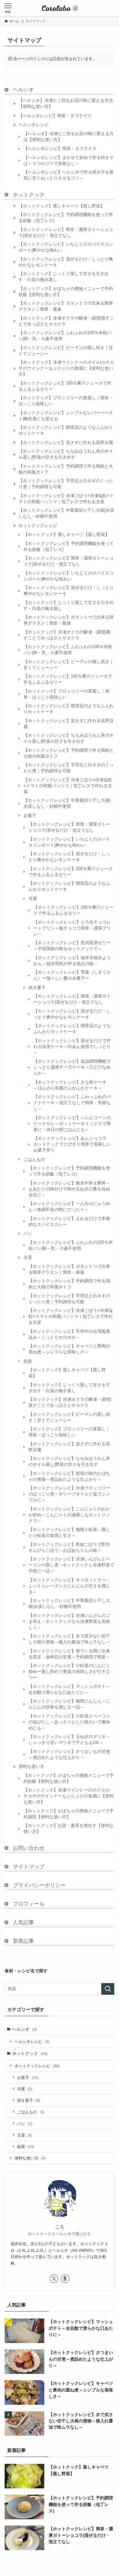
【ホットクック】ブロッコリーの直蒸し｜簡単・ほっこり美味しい (66, 401)
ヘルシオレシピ (34, 125)
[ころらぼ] (59, 8)
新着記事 (23, 1941)
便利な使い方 (31, 1766)
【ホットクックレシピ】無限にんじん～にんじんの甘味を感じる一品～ (69, 1704)
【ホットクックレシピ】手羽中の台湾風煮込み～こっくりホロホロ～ (69, 1334)
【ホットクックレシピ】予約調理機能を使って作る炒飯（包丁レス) (66, 218)
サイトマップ (29, 1867)
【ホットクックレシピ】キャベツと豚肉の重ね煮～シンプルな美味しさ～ (69, 1349)
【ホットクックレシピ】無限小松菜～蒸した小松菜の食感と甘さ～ (69, 1532)
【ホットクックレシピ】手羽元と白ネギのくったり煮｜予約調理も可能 (66, 484)
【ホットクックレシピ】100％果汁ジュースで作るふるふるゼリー (65, 386)
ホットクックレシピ (38, 526)
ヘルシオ (23, 89)
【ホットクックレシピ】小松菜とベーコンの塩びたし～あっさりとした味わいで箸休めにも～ (69, 1722)
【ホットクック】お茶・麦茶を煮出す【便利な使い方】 (69, 1828)
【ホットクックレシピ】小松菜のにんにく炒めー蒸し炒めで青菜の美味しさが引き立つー (69, 1671)
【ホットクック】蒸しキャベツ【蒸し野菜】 (61, 206)
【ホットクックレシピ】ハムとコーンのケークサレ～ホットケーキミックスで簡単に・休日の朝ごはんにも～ (72, 1124)
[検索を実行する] (108, 1989)
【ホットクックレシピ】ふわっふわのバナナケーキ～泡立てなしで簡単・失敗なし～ (72, 1103)
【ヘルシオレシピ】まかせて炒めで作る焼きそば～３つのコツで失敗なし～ (69, 160)
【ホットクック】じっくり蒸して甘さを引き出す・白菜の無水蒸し (64, 277)
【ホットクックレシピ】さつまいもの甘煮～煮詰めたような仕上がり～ (69, 1754)
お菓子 (30, 816)
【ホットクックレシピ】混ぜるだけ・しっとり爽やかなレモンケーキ (66, 262)
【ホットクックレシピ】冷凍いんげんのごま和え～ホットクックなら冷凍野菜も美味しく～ (69, 1621)
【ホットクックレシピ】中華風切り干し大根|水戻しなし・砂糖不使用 (66, 513)
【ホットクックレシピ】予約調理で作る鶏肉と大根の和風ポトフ (66, 469)
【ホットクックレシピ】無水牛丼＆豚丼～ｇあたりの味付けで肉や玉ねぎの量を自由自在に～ (69, 1189)
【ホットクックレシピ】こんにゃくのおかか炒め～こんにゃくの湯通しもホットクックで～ (69, 1515)
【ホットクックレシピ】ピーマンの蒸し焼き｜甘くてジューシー (66, 351)
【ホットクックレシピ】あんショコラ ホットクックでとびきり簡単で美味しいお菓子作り (72, 1144)
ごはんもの (34, 1159)
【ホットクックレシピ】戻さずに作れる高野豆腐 (66, 443)
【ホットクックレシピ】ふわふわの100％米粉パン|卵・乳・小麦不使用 (65, 336)
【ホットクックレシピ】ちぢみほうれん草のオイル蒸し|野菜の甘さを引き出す (66, 454)
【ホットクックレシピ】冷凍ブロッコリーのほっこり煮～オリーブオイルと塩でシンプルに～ (69, 1494)
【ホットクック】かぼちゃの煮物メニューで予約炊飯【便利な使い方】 (66, 292)
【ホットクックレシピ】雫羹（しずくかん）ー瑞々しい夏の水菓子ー (72, 975)
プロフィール (29, 1904)
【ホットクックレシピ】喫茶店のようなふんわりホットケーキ (66, 430)
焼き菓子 (37, 987)
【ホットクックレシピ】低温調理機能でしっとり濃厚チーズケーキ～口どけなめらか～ (72, 1067)
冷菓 (33, 899)
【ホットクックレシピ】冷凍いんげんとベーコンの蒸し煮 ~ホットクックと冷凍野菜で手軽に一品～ (71, 1565)
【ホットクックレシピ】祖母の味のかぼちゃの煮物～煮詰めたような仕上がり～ (69, 1476)
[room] (65, 2279)
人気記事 (23, 1922)
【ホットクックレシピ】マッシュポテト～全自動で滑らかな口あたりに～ (69, 1689)
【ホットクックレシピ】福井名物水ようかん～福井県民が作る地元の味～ (72, 961)
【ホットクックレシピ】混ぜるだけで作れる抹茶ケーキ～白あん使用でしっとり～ (72, 1047)
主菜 (28, 1257)
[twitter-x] (54, 2279)
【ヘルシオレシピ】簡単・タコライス (55, 116)
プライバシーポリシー (39, 1885)
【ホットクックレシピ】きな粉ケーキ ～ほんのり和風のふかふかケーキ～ (72, 1085)
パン (28, 1233)
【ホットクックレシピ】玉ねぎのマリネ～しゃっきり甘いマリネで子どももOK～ (69, 1740)
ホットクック (29, 195)
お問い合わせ (29, 1848)
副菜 (28, 1361)
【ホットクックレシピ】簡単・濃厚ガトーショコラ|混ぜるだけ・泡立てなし (66, 232)
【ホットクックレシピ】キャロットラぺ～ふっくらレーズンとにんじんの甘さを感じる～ (69, 1586)
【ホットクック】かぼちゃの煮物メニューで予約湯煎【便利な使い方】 (69, 1814)
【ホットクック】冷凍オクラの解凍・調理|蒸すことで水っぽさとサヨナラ (66, 321)
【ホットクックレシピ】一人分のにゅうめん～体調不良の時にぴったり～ (69, 1207)
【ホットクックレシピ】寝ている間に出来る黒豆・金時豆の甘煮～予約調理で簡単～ (69, 1654)
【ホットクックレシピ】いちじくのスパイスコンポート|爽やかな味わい (66, 247)
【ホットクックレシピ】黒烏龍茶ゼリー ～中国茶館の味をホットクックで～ (74, 946)
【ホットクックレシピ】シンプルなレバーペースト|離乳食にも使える (66, 416)
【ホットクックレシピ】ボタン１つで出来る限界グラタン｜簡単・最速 (66, 306)
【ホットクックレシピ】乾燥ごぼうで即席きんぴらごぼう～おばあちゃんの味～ (69, 1547)
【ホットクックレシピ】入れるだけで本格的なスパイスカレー (69, 1221)
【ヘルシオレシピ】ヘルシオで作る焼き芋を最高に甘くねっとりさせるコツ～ (69, 175)
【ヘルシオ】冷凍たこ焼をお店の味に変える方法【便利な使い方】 (66, 103)
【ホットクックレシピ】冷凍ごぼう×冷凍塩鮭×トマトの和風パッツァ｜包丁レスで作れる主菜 (66, 499)
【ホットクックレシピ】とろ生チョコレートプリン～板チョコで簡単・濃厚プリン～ (72, 928)
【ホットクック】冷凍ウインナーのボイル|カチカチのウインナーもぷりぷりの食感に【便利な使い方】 (66, 368)
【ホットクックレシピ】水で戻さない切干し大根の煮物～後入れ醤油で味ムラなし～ (69, 1639)
